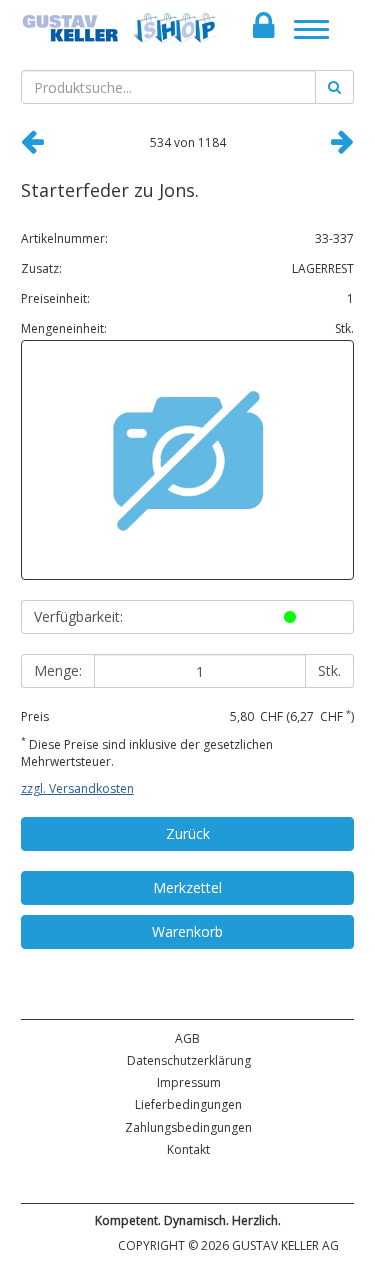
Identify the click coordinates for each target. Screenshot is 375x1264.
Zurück (188, 833)
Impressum (189, 1082)
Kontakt (188, 1149)
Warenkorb (187, 931)
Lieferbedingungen (188, 1104)
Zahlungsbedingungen (188, 1127)
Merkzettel (187, 887)
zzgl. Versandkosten (77, 788)
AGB (187, 1038)
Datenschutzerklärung (189, 1060)
